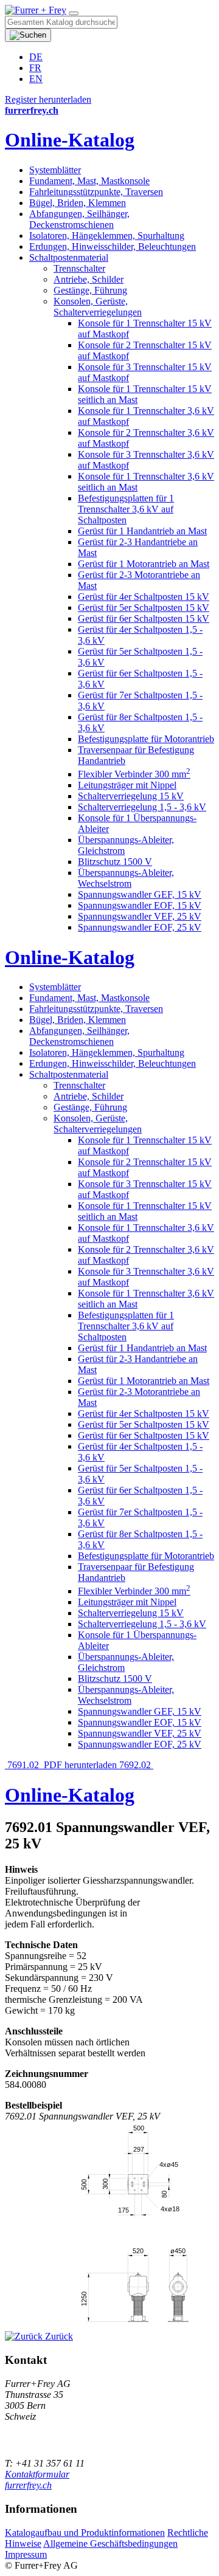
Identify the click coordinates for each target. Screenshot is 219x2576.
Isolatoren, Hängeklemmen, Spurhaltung (107, 236)
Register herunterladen (48, 99)
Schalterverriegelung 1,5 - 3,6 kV (142, 807)
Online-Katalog (70, 140)
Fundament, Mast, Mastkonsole (89, 181)
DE (36, 57)
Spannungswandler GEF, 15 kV (140, 894)
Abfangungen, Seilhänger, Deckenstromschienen (79, 219)
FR (35, 68)
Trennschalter (79, 268)
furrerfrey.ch (28, 2485)
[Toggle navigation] (74, 13)
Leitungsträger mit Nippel (127, 785)
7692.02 (136, 1765)
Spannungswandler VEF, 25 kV (140, 916)
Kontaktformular (37, 2474)
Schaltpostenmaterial (69, 257)
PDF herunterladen (80, 1765)
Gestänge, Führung (90, 290)
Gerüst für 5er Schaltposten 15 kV (144, 608)
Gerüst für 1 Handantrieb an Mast (142, 531)
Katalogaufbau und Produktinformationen (85, 2533)
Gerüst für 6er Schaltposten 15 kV (144, 618)
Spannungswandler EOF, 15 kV (140, 905)
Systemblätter (55, 170)
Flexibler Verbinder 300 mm (134, 774)
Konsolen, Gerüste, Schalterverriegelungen (98, 307)
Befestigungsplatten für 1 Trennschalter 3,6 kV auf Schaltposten (126, 509)
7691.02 (23, 1765)
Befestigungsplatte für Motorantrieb (146, 739)
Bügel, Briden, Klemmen (78, 203)
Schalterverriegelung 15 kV (131, 796)
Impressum (26, 2554)
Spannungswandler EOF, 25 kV (140, 927)
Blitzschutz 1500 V (115, 862)
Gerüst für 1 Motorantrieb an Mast (144, 564)
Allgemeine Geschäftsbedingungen (110, 2543)
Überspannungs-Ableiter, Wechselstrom (126, 878)
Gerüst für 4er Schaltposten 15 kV (144, 597)
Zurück (58, 2336)
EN (36, 79)
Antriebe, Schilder (89, 279)
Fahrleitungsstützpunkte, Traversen (96, 192)
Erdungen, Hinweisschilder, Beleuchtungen (113, 246)
